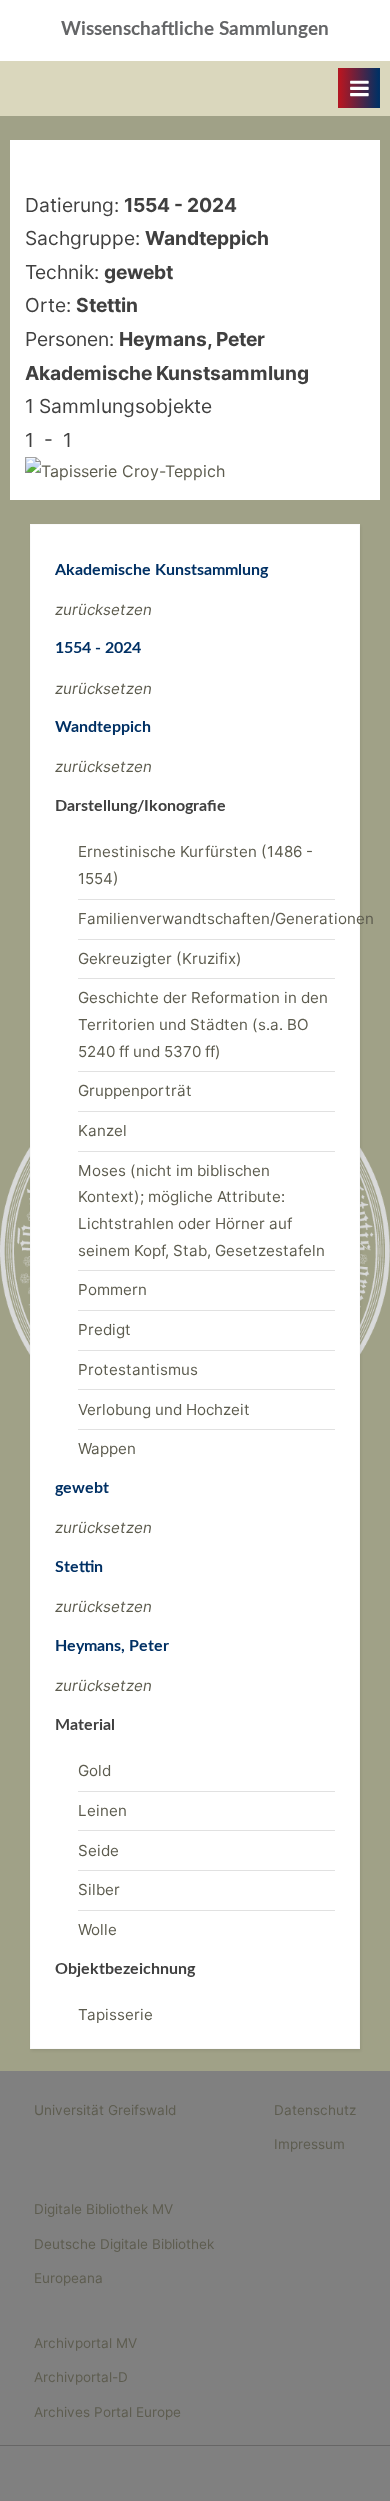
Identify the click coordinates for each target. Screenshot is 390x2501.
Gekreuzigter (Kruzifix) (160, 958)
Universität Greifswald (105, 2110)
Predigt (104, 1329)
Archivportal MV (85, 2343)
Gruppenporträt (135, 1090)
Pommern (112, 1289)
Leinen (102, 1810)
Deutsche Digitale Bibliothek (124, 2244)
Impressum (309, 2144)
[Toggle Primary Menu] (359, 88)
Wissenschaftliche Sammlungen (195, 29)
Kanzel (102, 1130)
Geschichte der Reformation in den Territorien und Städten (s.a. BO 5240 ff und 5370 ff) (203, 1024)
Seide (98, 1850)
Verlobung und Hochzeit (164, 1409)
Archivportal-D (81, 2377)
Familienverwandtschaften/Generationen (226, 918)
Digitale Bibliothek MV (103, 2209)
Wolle (97, 1929)
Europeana (68, 2278)
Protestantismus (138, 1369)
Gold (94, 1770)
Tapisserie (115, 2014)
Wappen (107, 1448)
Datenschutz (315, 2110)
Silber (99, 1889)
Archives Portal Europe (107, 2412)
